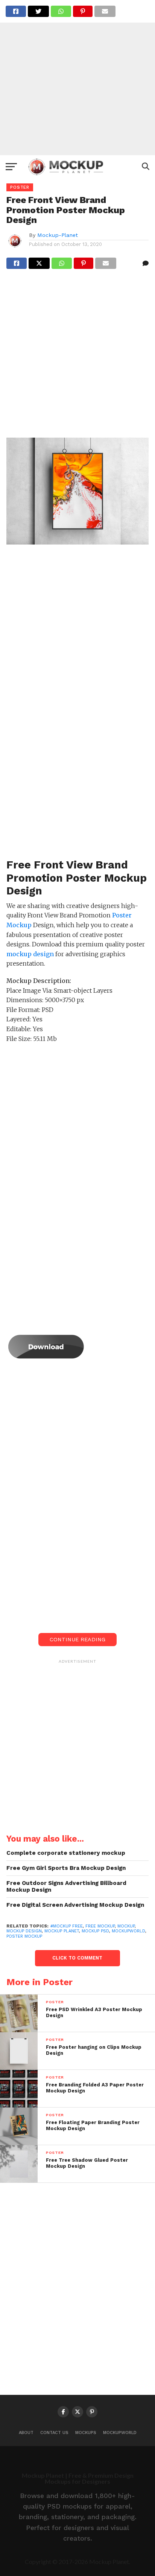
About (26, 2433)
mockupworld (128, 1931)
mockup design (24, 1931)
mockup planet (62, 1931)
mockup (126, 1926)
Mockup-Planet (58, 235)
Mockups (86, 2433)
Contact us (54, 2433)
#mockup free (67, 1926)
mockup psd (95, 1931)
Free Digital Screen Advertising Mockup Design (75, 1905)
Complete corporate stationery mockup (66, 1853)
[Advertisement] (77, 78)
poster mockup (24, 1936)
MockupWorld (120, 2433)
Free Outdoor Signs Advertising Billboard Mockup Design (66, 1887)
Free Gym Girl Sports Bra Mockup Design (66, 1868)
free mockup (100, 1926)
